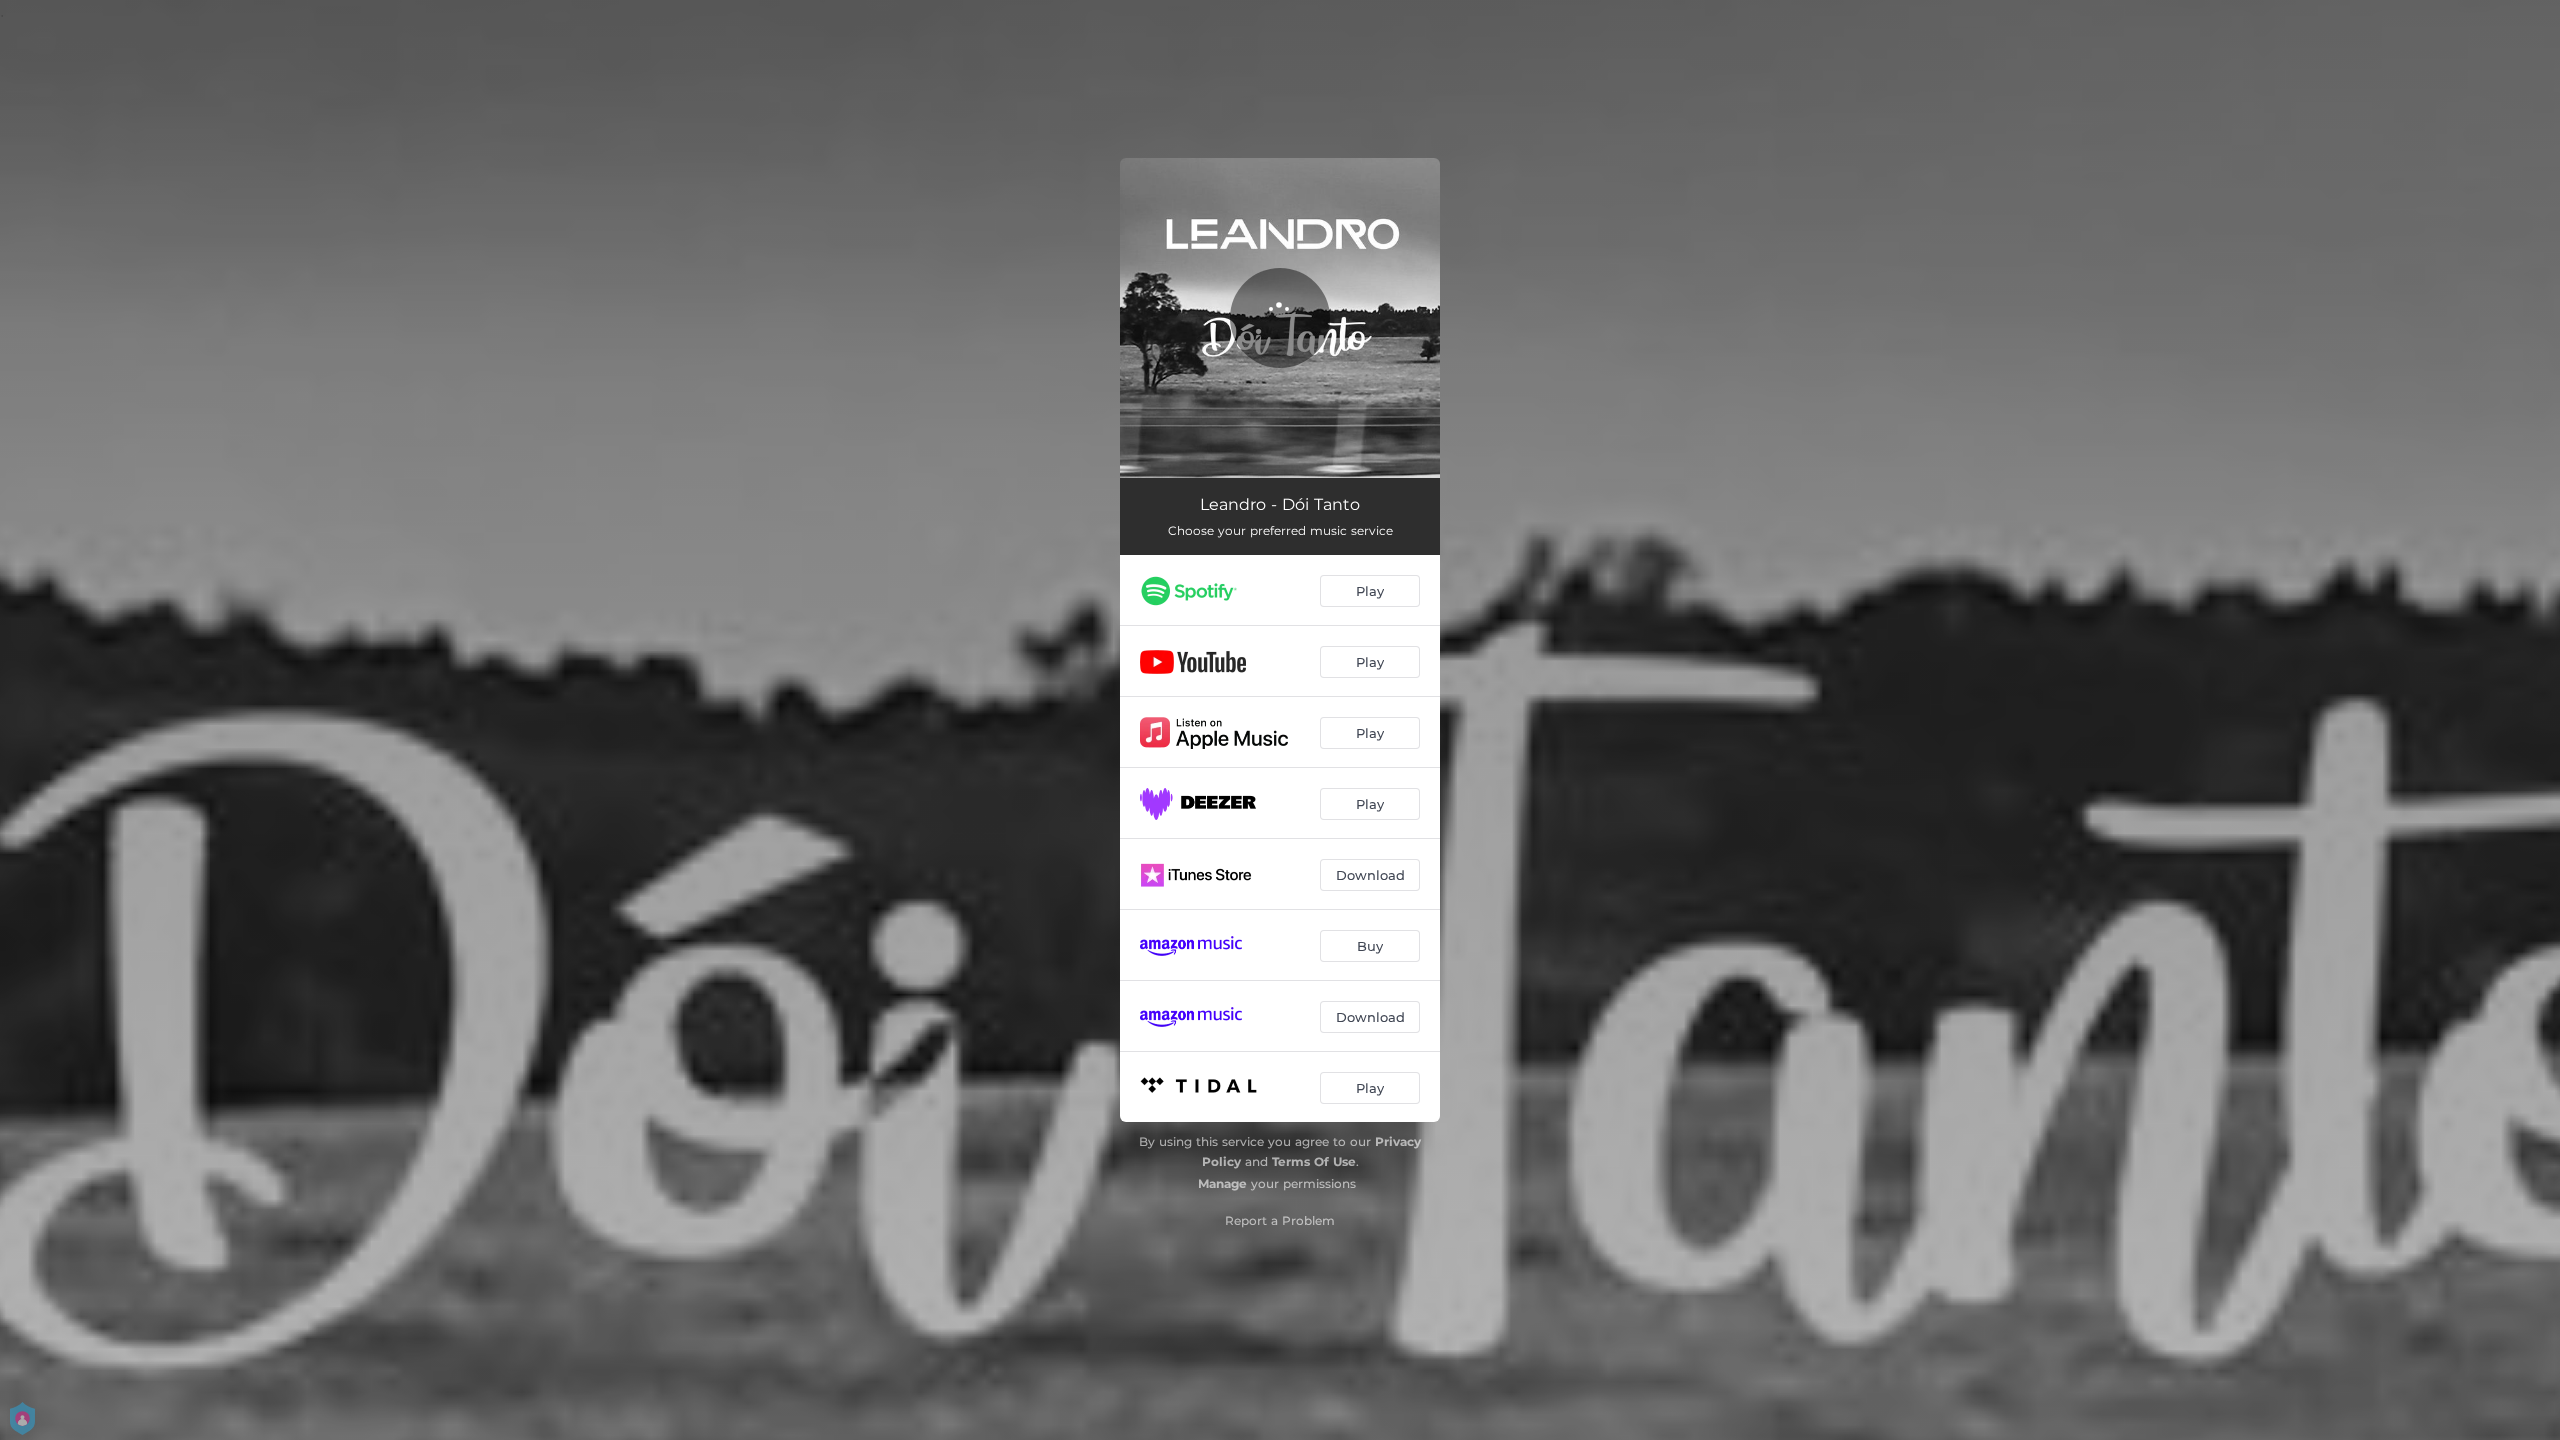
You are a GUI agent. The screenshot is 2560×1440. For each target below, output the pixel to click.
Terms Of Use (1314, 1161)
